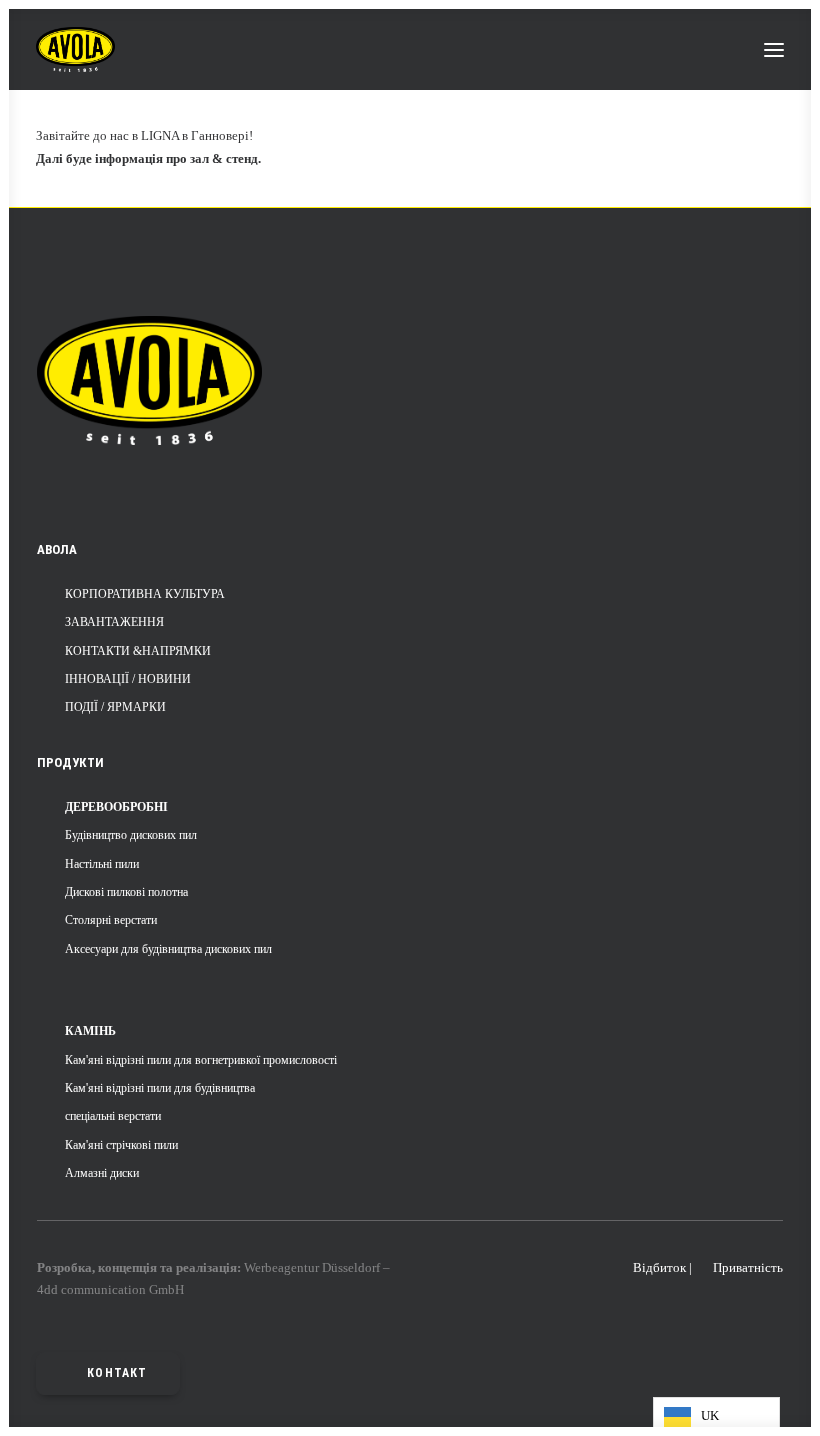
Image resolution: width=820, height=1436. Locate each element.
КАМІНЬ (90, 1031)
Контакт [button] (117, 1373)
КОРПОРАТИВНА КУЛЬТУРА (145, 594)
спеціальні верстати (113, 1116)
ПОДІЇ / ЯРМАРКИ (115, 707)
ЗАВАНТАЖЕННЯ (114, 622)
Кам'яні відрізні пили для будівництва (160, 1088)
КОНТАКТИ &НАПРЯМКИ (138, 651)
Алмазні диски (102, 1173)
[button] (774, 49)
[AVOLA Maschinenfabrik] (75, 49)
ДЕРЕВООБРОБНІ (116, 807)
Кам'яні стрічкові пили (121, 1145)
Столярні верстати (111, 920)
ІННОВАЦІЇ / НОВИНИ (128, 679)
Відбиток (659, 1267)
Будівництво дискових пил (131, 835)
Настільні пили (102, 864)
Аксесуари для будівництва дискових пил (168, 949)
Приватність (748, 1267)
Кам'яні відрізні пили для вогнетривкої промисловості (201, 1060)
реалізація (206, 1267)
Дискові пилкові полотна (126, 892)
